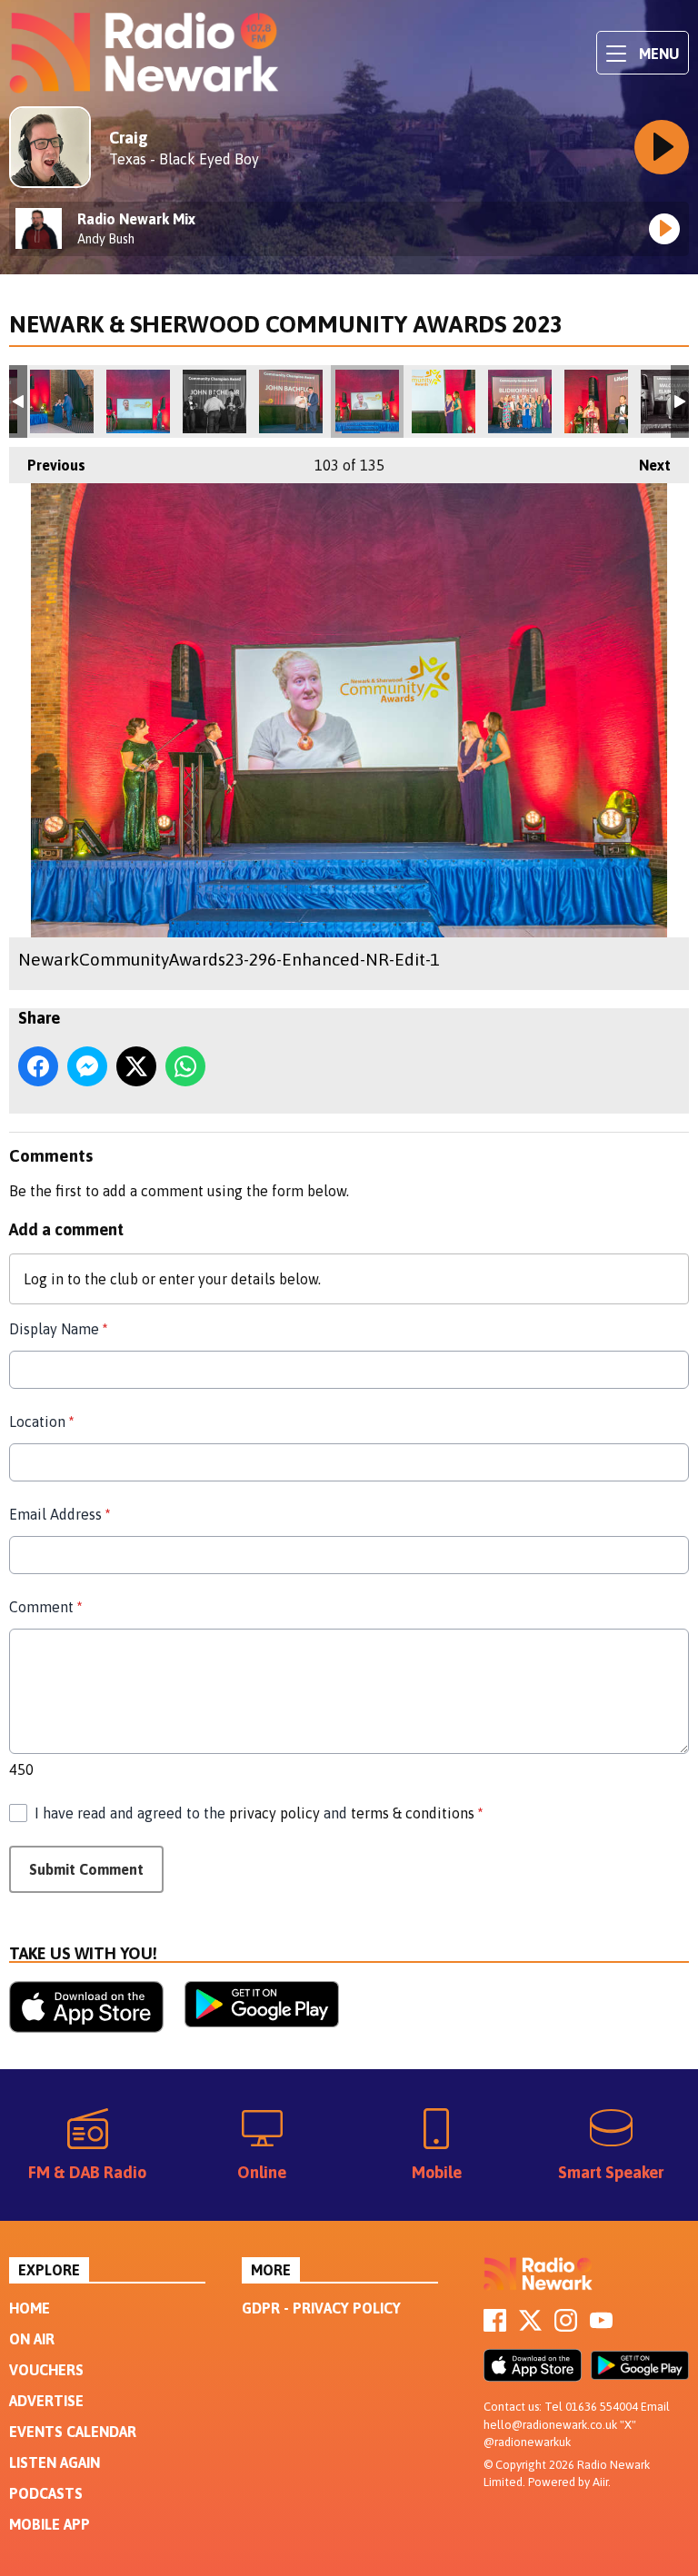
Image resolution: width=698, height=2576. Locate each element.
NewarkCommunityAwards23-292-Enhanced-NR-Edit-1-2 (291, 401)
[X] (530, 2326)
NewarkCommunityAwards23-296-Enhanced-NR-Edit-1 (367, 401)
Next (646, 465)
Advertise (46, 2401)
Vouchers (46, 2370)
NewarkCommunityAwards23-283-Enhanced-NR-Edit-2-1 (138, 401)
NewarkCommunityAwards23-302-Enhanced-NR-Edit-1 (520, 401)
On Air (32, 2339)
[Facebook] (495, 2326)
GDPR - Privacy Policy (321, 2308)
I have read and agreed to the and (259, 1813)
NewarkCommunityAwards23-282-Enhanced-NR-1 (62, 401)
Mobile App (50, 2524)
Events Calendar (73, 2432)
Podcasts (46, 2493)
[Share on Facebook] (38, 1066)
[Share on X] (136, 1066)
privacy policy (274, 1813)
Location (41, 1422)
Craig (129, 138)
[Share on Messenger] (87, 1066)
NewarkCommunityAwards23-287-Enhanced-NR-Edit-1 (214, 401)
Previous (47, 465)
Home (30, 2308)
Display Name (58, 1329)
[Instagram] (566, 2326)
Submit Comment (86, 1869)
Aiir (600, 2482)
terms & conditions (413, 1813)
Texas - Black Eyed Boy (184, 159)
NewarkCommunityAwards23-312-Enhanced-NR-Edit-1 (596, 401)
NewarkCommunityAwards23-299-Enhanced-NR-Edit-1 (444, 401)
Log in (44, 1279)
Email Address (60, 1514)
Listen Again (55, 2462)
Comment (45, 1607)
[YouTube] (601, 2326)
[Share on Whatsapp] (185, 1066)
